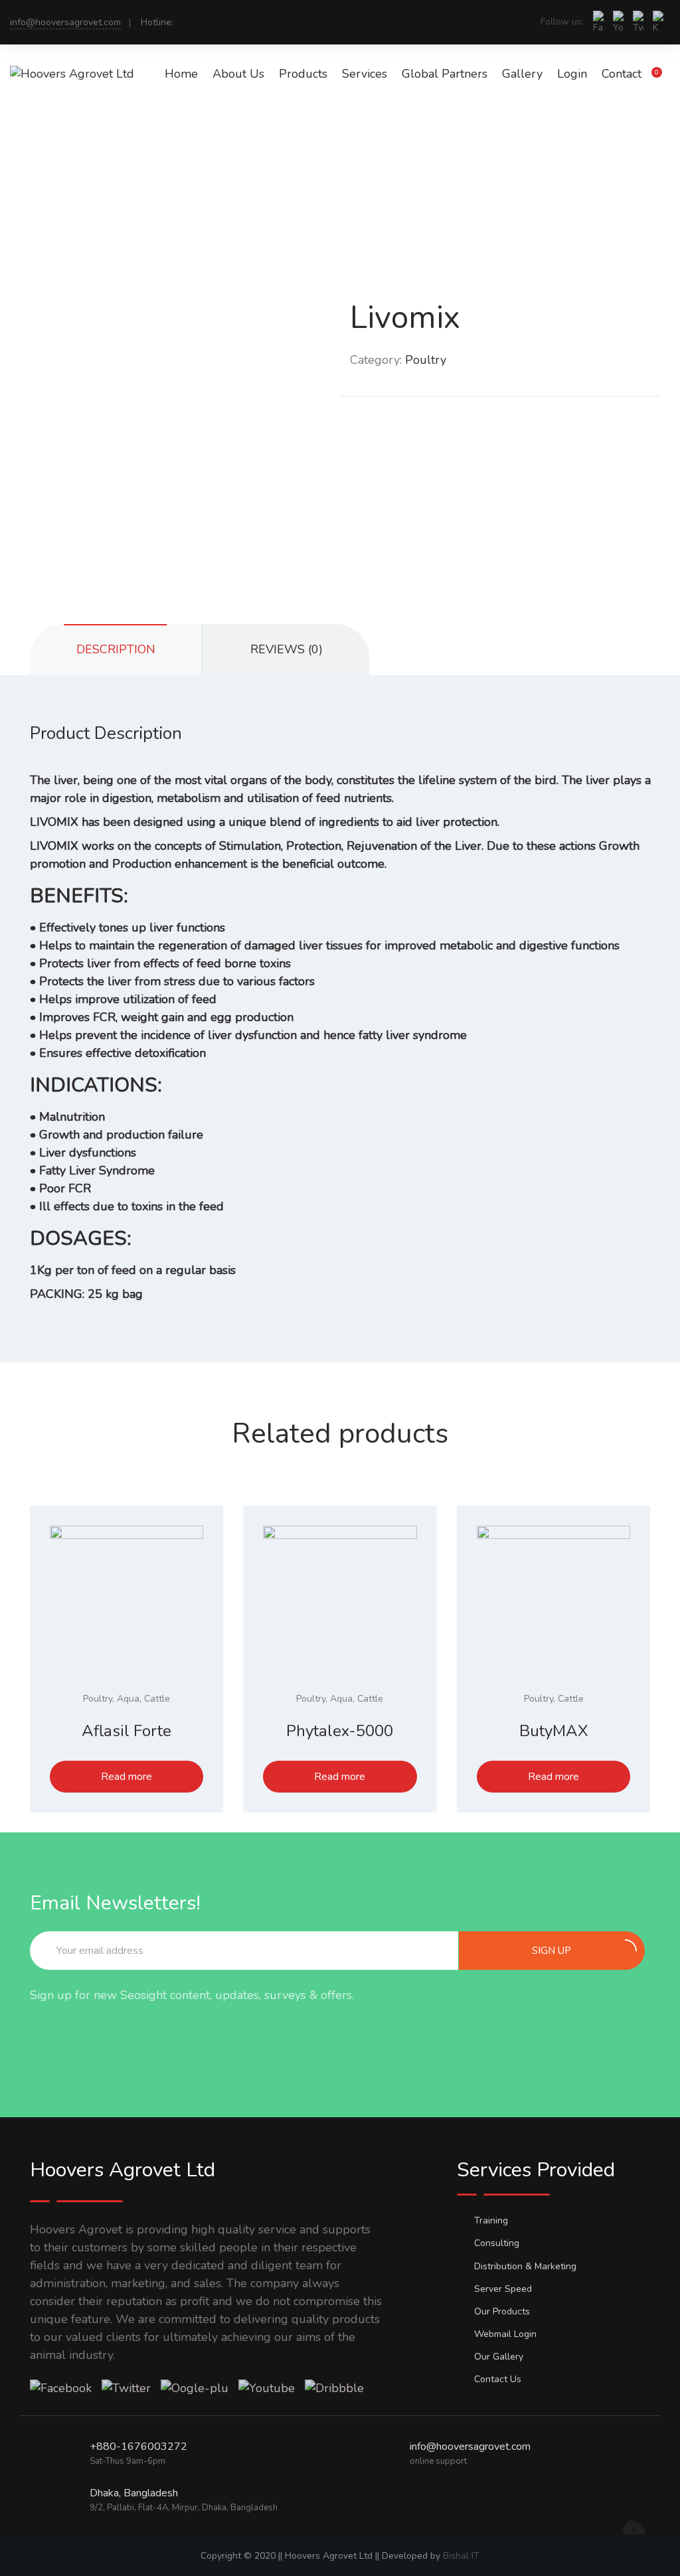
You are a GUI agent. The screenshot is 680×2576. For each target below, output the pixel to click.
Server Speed (503, 2289)
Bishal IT (461, 2556)
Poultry (426, 360)
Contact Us (498, 2379)
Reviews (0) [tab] (287, 649)
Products (303, 74)
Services (365, 74)
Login (572, 74)
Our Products (502, 2311)
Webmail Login (505, 2334)
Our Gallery (499, 2357)
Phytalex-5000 (340, 1731)
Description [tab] (116, 649)
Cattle (157, 1699)
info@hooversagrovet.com (65, 22)
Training (491, 2220)
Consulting (497, 2243)
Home (181, 74)
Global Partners (445, 74)
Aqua (128, 1699)
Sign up (552, 1951)
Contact (622, 74)
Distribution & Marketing (525, 2266)
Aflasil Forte (127, 1731)
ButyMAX (554, 1731)
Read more (127, 1777)
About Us (238, 74)
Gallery (522, 74)
